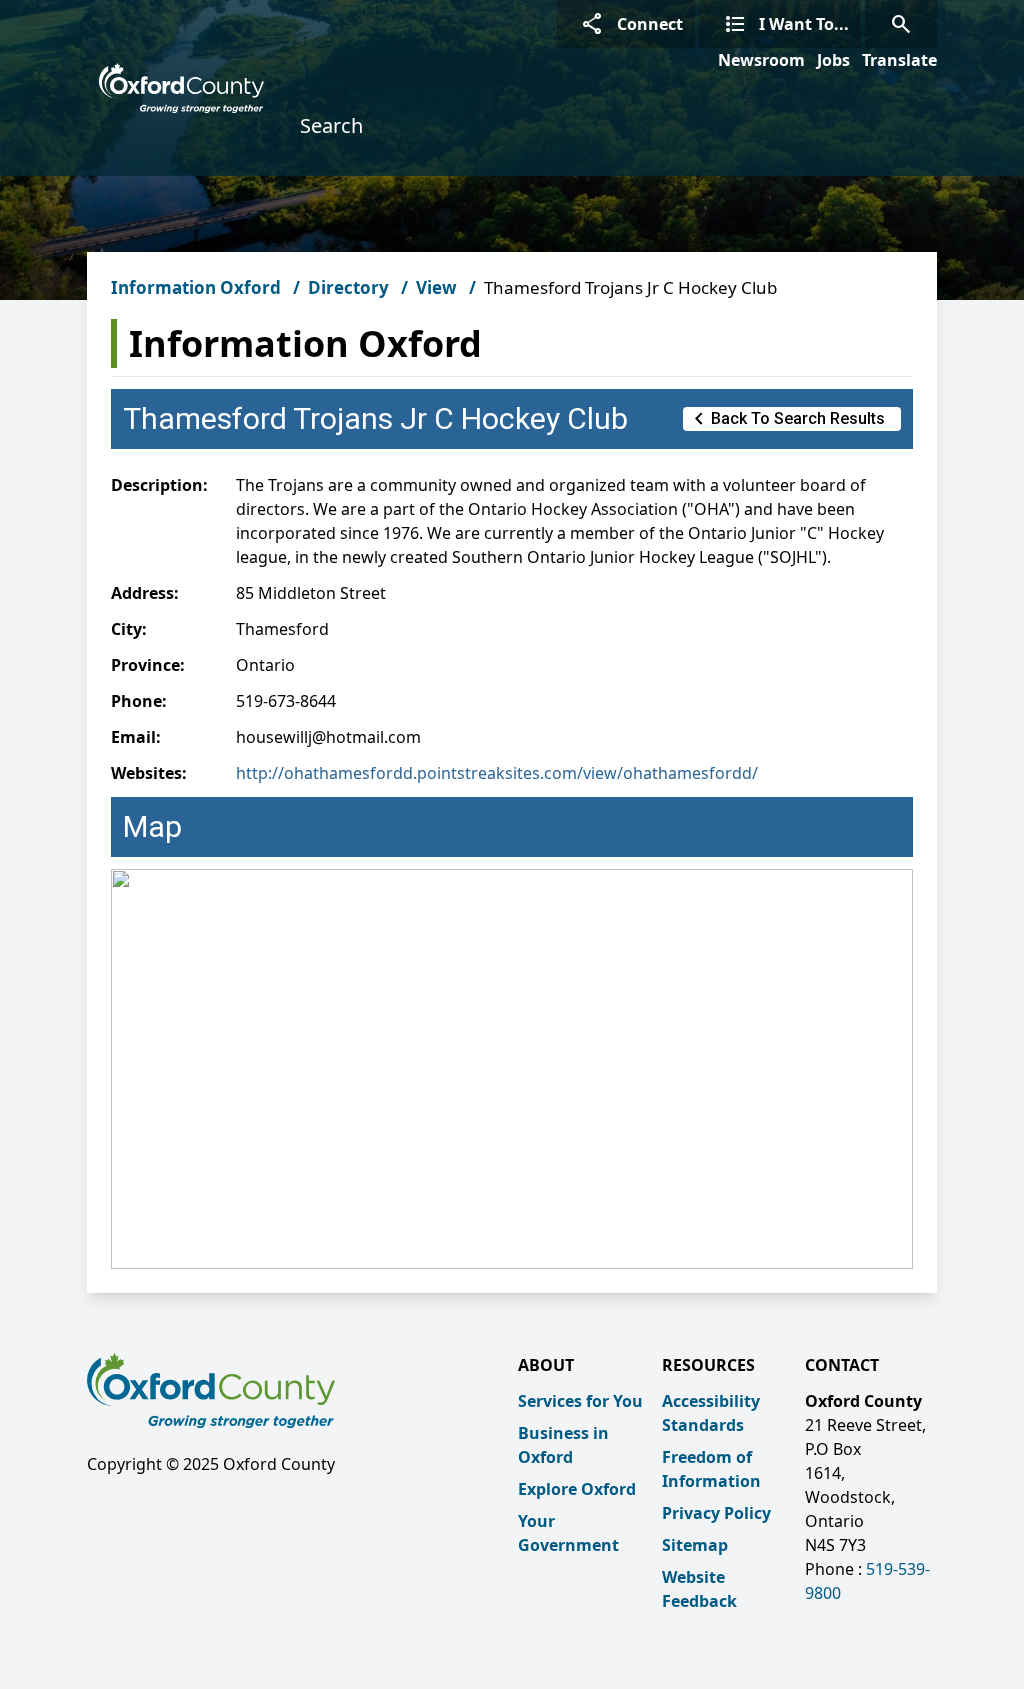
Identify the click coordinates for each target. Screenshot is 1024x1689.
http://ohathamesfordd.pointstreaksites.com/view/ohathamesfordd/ (497, 773)
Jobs (833, 60)
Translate (899, 60)
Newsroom (761, 60)
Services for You (580, 1401)
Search (331, 125)
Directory (348, 287)
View (436, 287)
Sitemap (695, 1545)
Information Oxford (196, 287)
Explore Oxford (577, 1489)
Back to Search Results (786, 419)
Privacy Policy (716, 1513)
